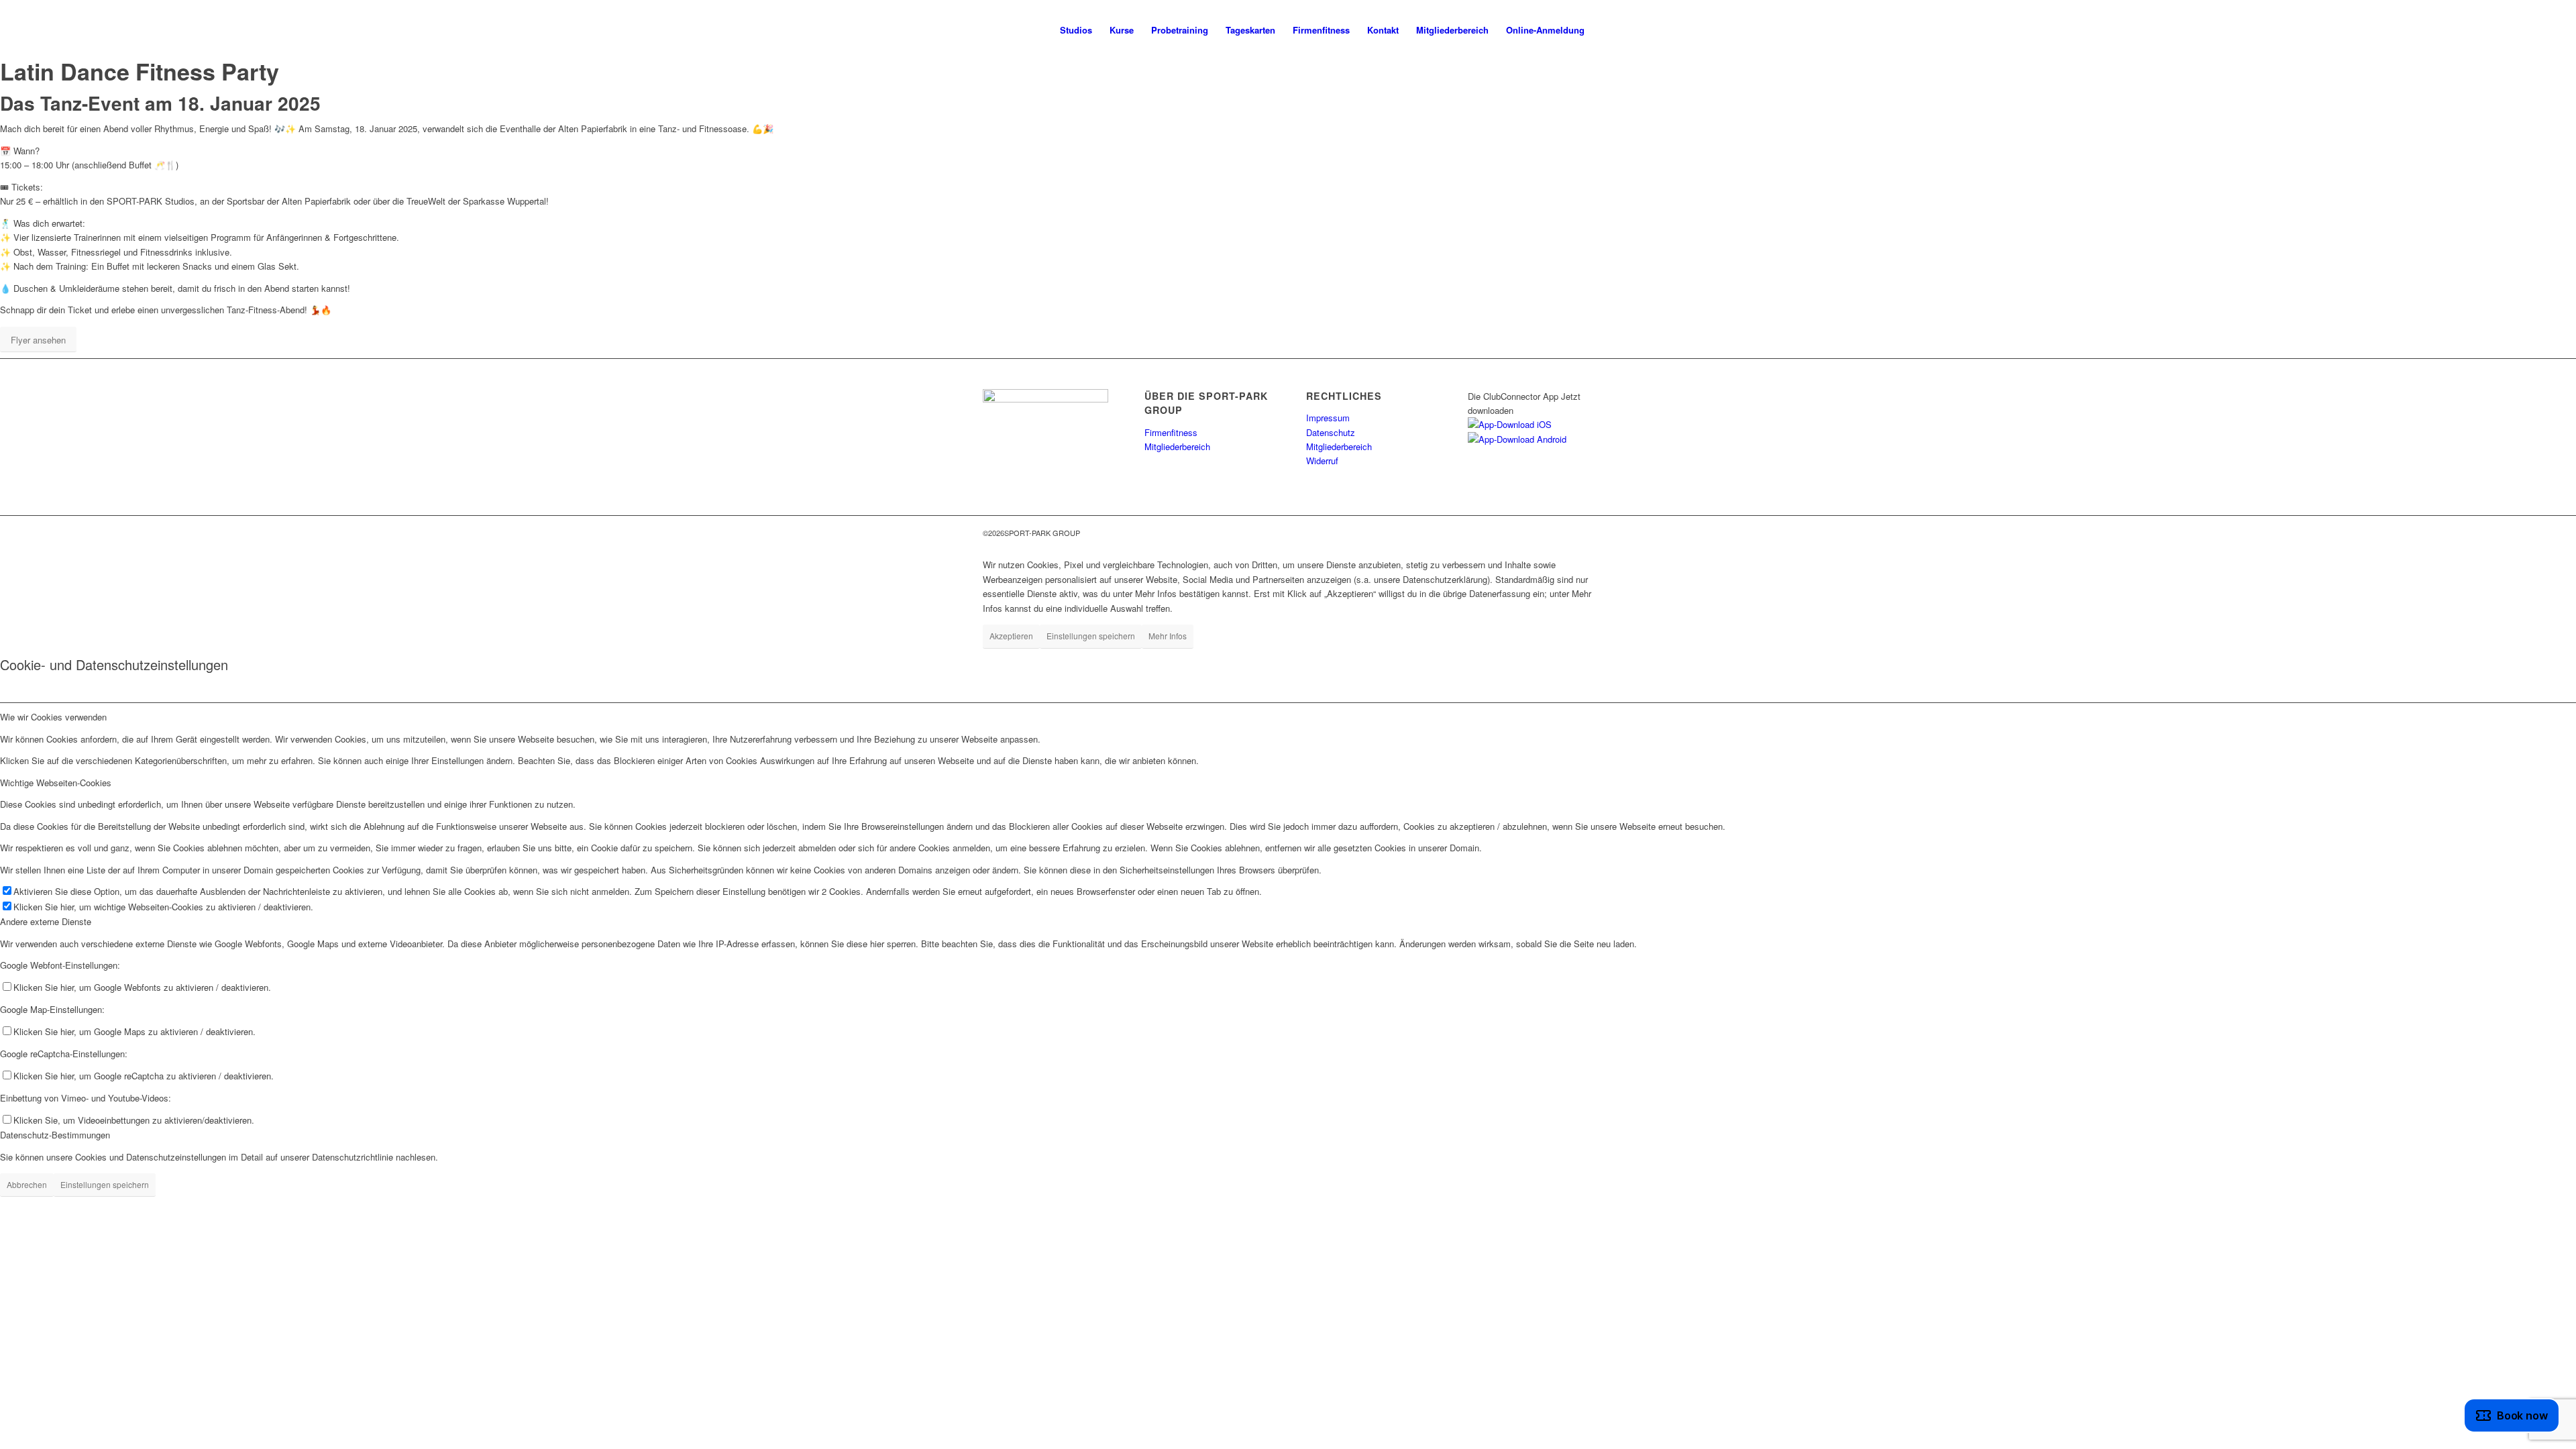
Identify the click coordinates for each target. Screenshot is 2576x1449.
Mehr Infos (1168, 636)
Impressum (1328, 418)
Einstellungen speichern (1091, 636)
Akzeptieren (1011, 636)
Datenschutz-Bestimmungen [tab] (55, 1135)
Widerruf (1322, 461)
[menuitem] (1076, 30)
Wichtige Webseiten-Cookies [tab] (56, 783)
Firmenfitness (1171, 432)
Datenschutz (1331, 432)
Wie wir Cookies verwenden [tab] (53, 717)
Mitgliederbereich (1177, 446)
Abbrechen (27, 1184)
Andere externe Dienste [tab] (46, 921)
